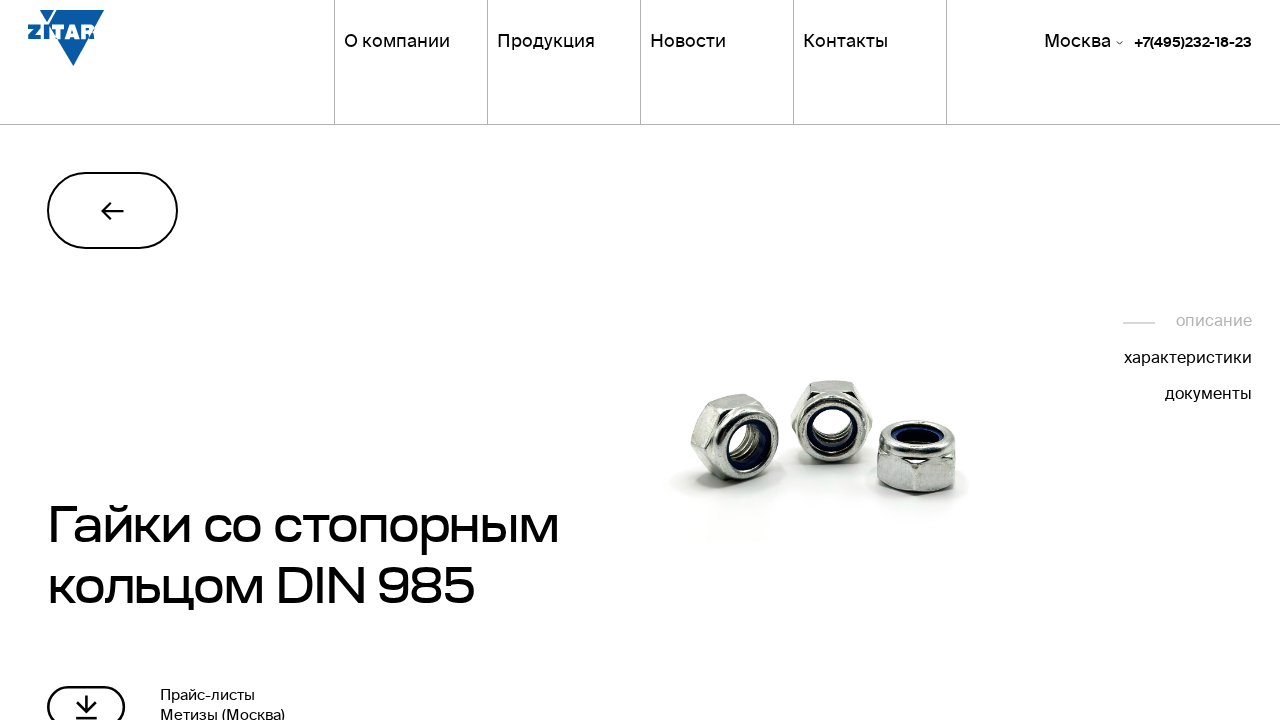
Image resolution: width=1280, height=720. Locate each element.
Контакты (845, 44)
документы (1208, 395)
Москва (1077, 44)
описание (1213, 322)
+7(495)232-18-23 (1193, 45)
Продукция (546, 44)
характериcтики (1187, 359)
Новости (688, 44)
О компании (397, 44)
